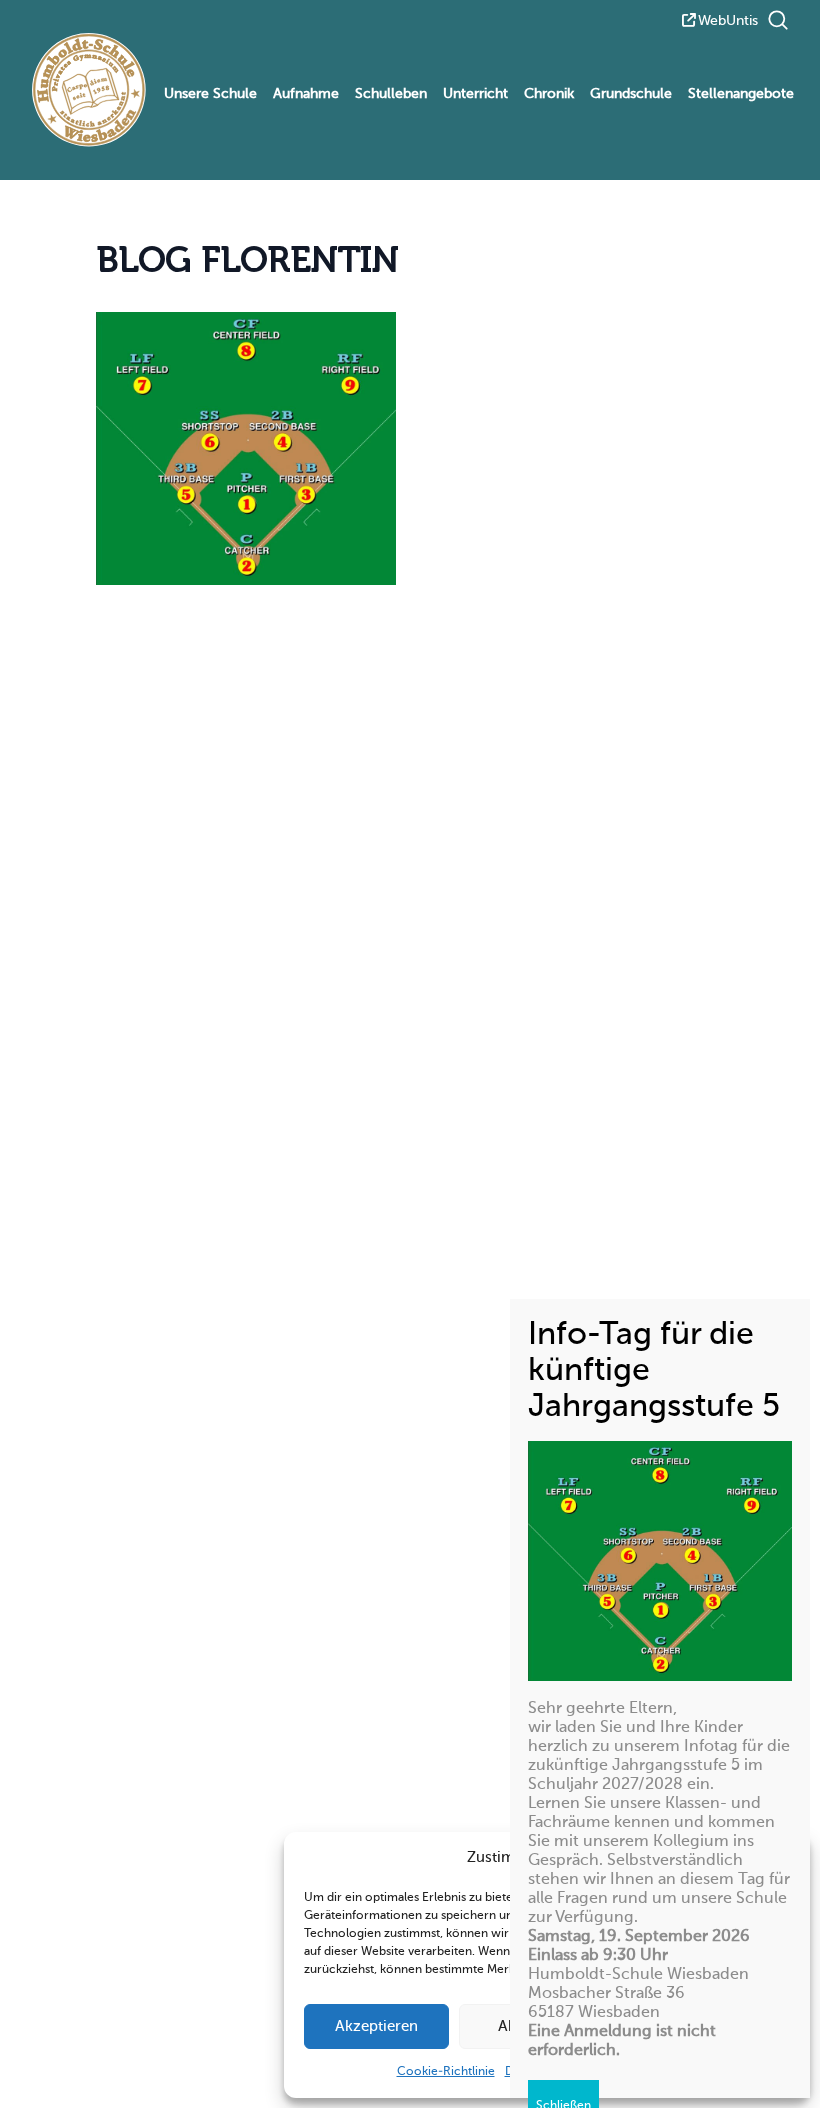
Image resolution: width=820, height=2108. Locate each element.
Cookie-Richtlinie (446, 2072)
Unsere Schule (210, 94)
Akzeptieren (376, 2026)
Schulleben (391, 94)
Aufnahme (306, 94)
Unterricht (475, 94)
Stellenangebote (741, 94)
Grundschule (631, 94)
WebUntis (728, 21)
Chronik (549, 94)
